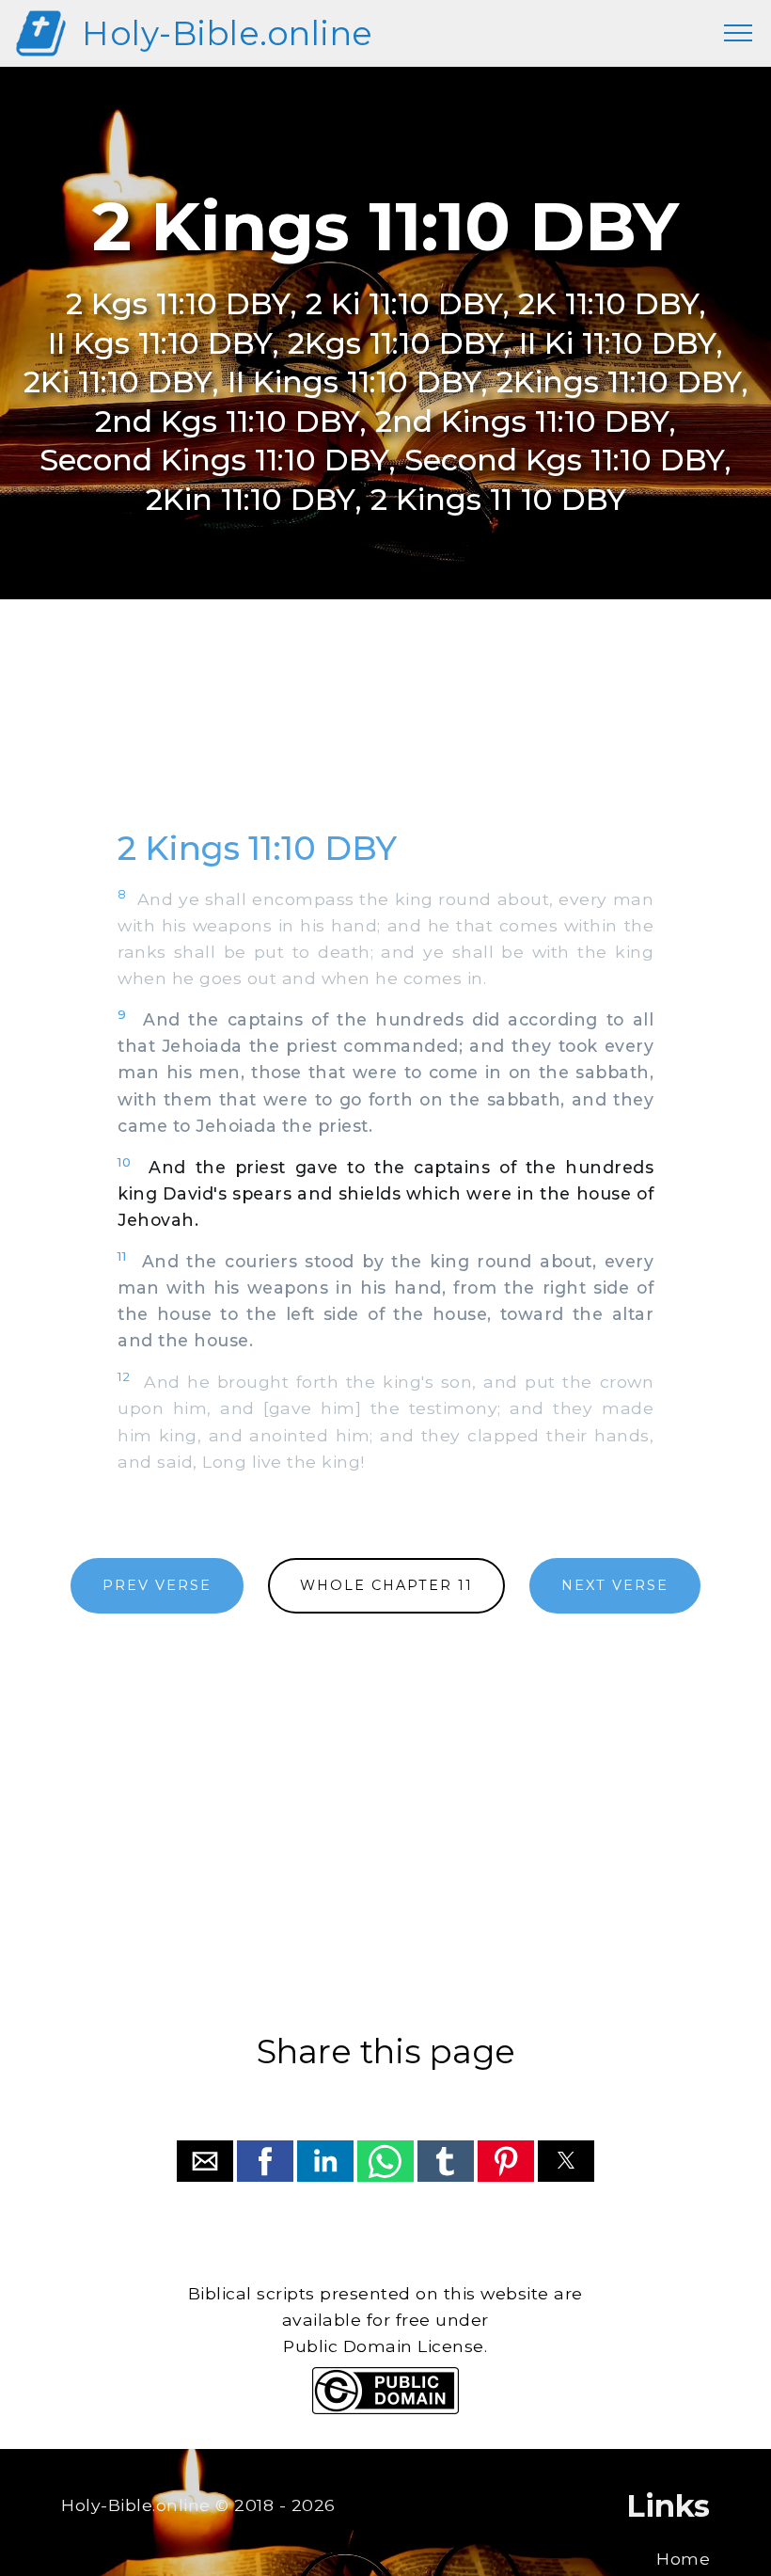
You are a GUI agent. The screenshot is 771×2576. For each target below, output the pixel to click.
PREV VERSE (157, 1585)
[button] (205, 2161)
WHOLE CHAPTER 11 (386, 1585)
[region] (385, 735)
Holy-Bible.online (228, 33)
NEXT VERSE (615, 1585)
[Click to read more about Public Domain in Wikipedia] (385, 2409)
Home (683, 2559)
